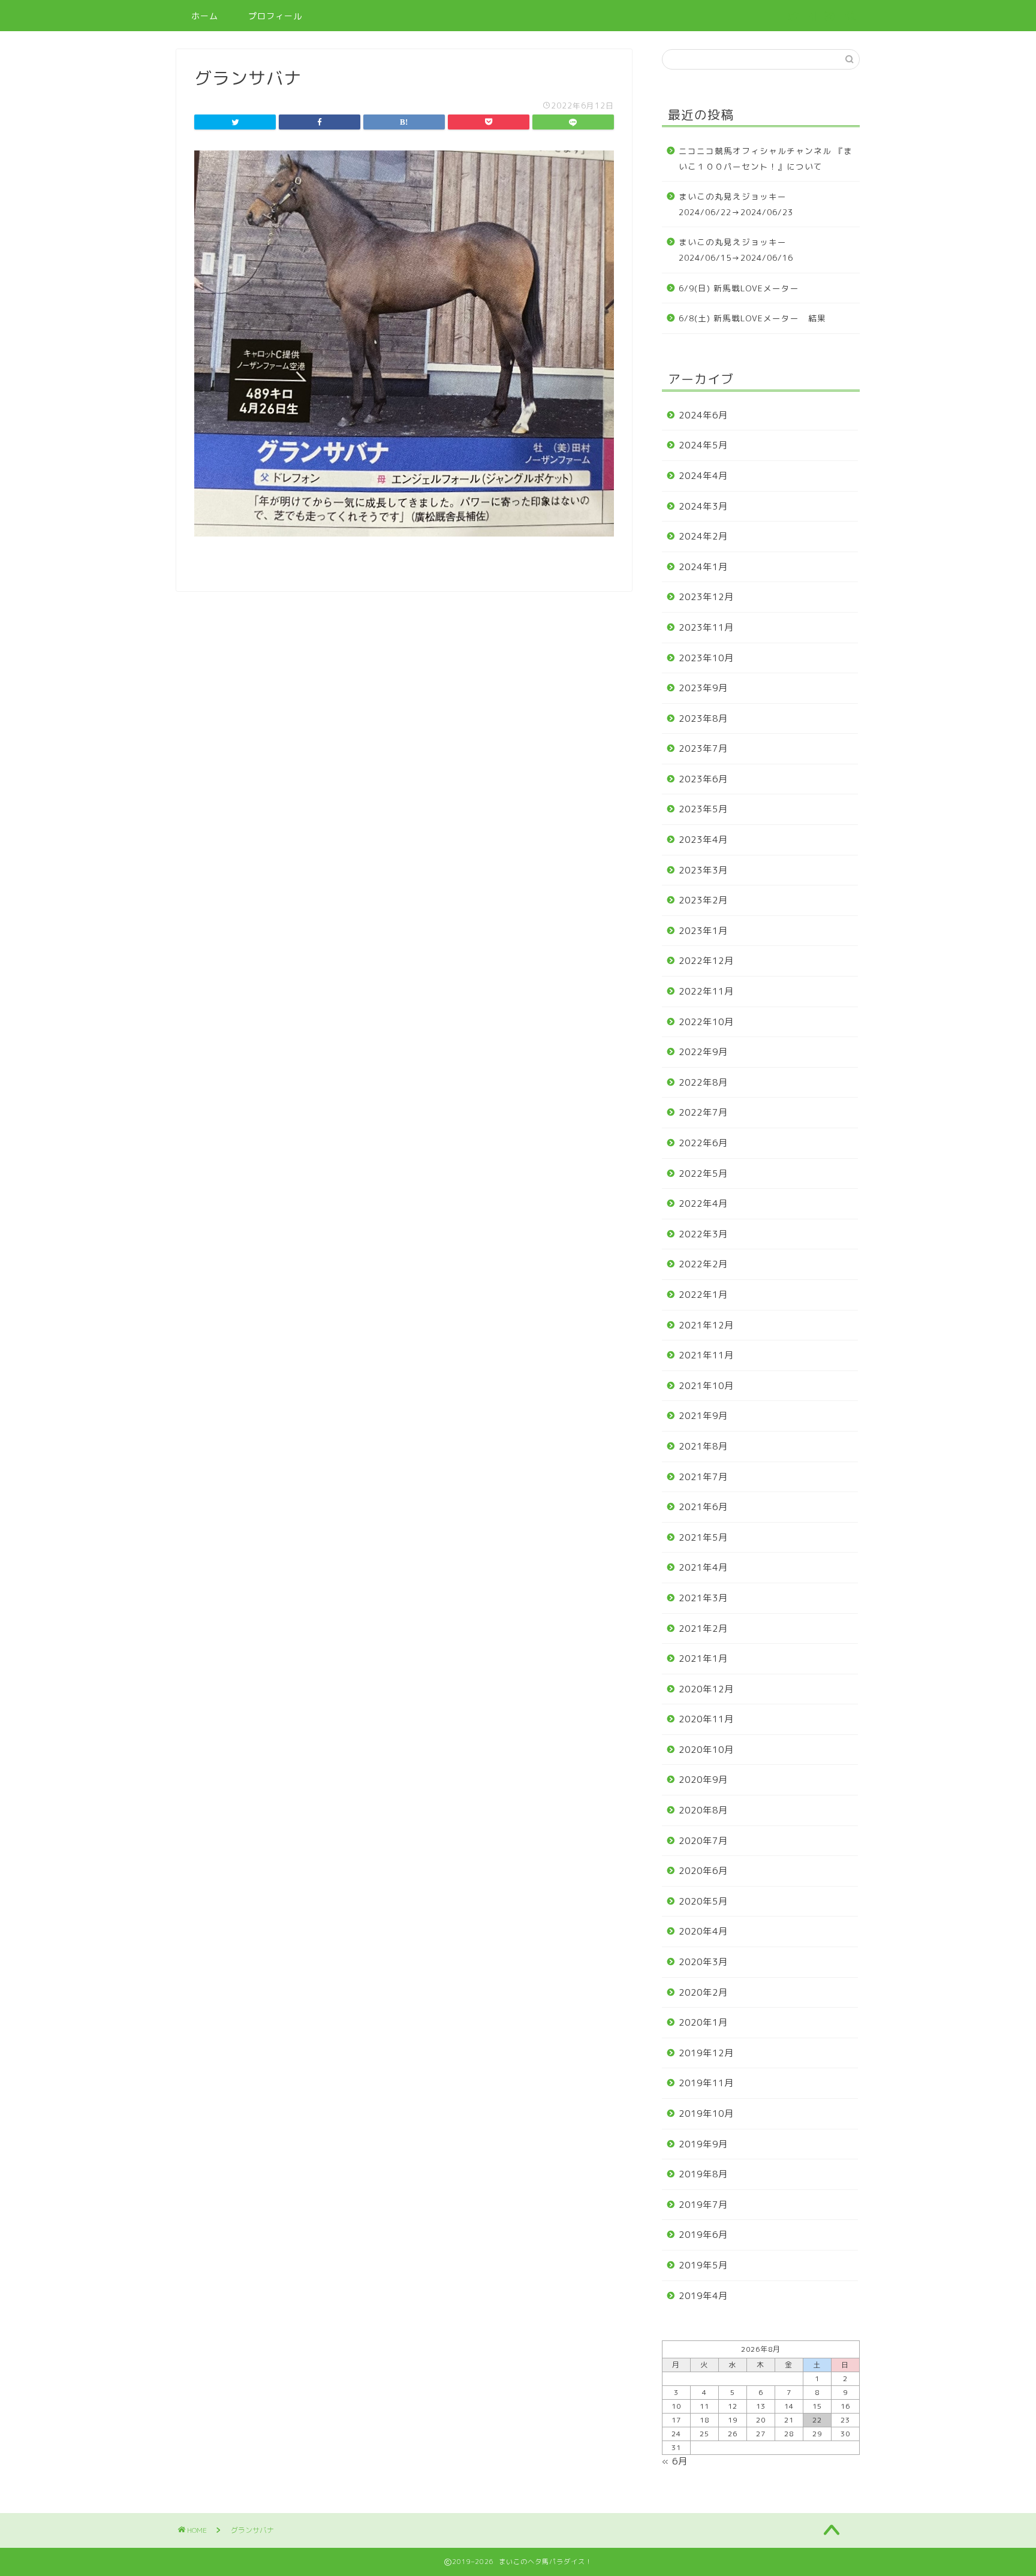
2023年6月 (703, 779)
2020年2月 (703, 1992)
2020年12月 (706, 1689)
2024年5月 (703, 445)
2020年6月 (703, 1871)
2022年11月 (706, 991)
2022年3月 (703, 1234)
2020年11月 (706, 1719)
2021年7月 (703, 1477)
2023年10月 (706, 658)
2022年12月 (706, 961)
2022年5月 (703, 1173)
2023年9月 (703, 688)
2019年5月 (703, 2265)
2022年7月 (703, 1112)
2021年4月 (703, 1567)
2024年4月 (703, 476)
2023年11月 (706, 627)
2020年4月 (703, 1931)
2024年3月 (703, 506)
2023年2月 (703, 900)
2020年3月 (703, 1962)
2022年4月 (703, 1203)
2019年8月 (703, 2174)
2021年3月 (703, 1598)
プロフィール (275, 16)
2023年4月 (703, 840)
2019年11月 (706, 2083)
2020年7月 (703, 1841)
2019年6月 (703, 2235)
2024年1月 (703, 567)
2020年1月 (703, 2022)
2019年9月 (703, 2144)
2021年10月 (706, 1386)
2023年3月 (703, 870)
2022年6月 (703, 1143)
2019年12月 (706, 2053)
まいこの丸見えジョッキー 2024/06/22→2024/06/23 (737, 204)
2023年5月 (703, 809)
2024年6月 (703, 415)
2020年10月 (706, 1750)
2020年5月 (703, 1901)
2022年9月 (703, 1052)
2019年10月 (706, 2113)
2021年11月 (706, 1355)
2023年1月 (703, 931)
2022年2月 (703, 1264)
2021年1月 (703, 1658)
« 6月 (675, 2461)
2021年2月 (703, 1629)
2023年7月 (703, 748)
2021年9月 (703, 1416)
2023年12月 (706, 597)
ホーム (205, 16)
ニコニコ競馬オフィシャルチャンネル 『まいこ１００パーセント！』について (766, 159)
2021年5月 (703, 1537)
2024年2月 (703, 536)
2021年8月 (703, 1446)
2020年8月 (703, 1810)
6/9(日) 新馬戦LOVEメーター (739, 288)
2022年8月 (703, 1082)
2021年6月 (703, 1507)
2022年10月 (706, 1022)
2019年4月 (703, 2296)
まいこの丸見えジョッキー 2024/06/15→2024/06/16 (737, 250)
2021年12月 (706, 1325)
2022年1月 (703, 1295)
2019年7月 (703, 2205)
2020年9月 (703, 1780)
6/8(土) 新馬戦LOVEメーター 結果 (752, 318)
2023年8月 (703, 718)
